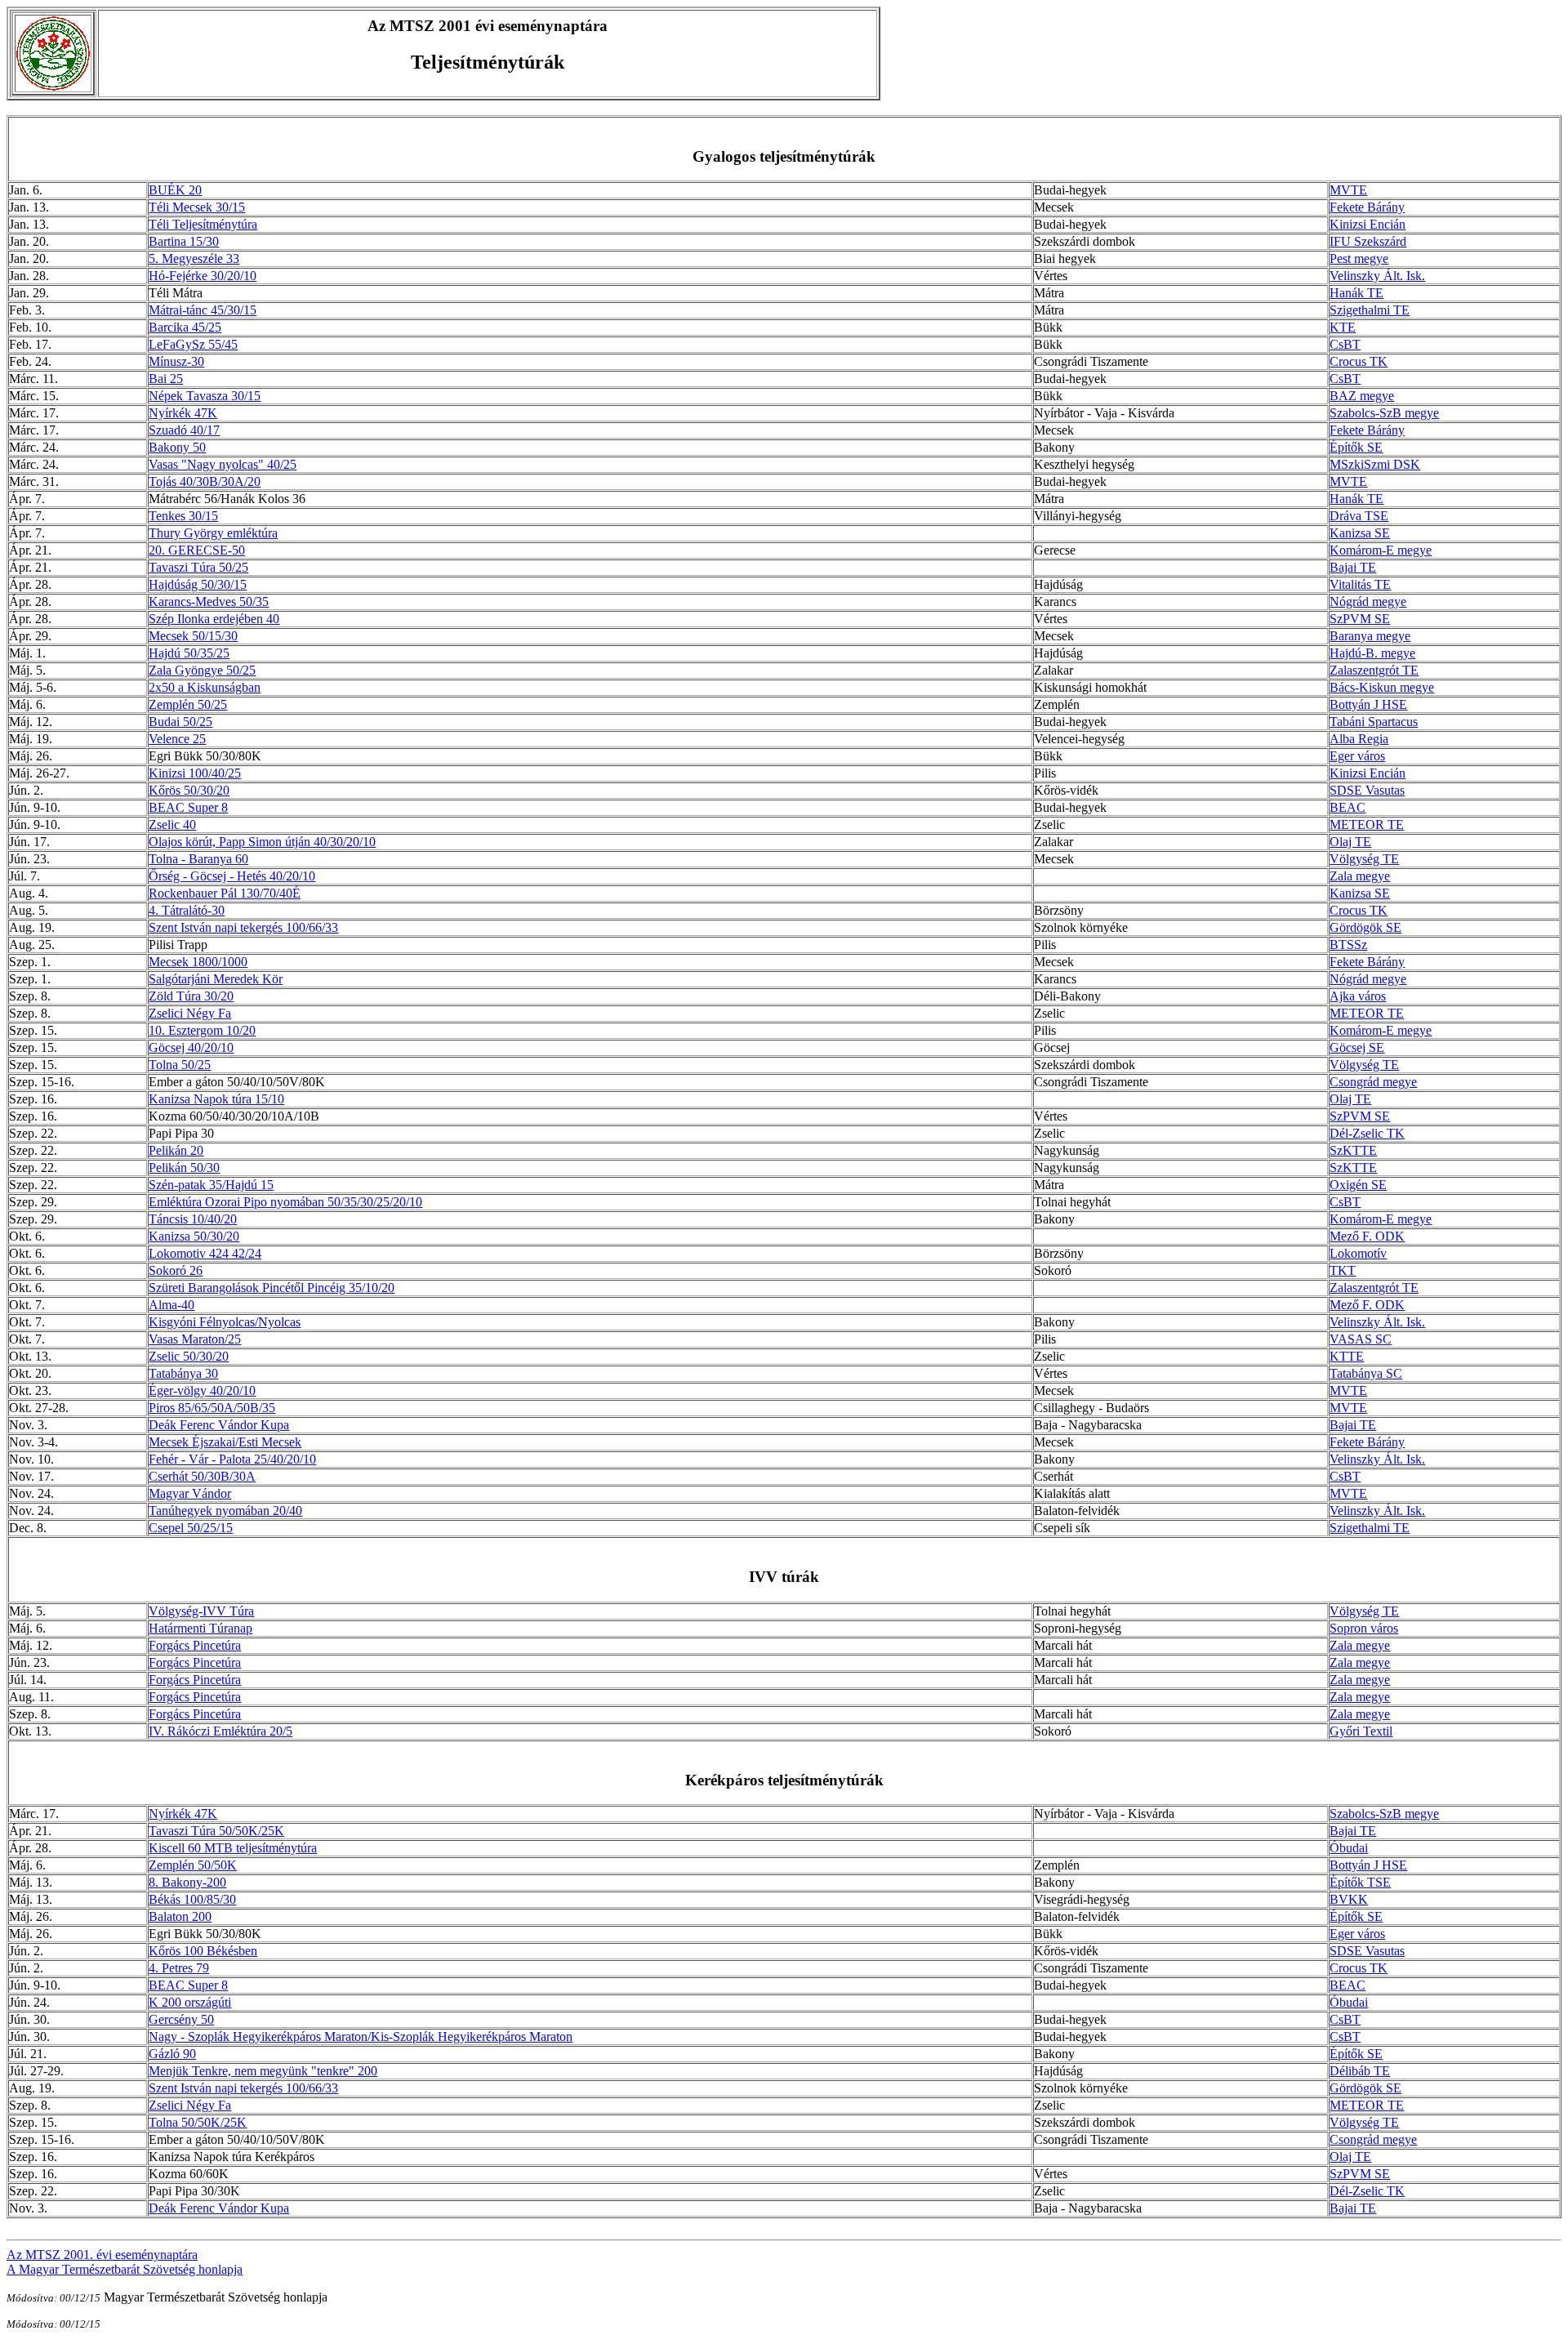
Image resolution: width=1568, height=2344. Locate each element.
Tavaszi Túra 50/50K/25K (216, 1831)
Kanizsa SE (1360, 533)
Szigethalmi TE (1370, 310)
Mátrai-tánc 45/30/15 (203, 310)
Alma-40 (171, 1305)
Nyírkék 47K (183, 413)
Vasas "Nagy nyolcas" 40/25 (223, 464)
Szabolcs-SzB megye (1384, 413)
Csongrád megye (1373, 1082)
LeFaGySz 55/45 (193, 344)
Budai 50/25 (180, 722)
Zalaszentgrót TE (1374, 670)
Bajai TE (1353, 567)
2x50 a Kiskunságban (205, 687)
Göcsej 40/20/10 (191, 1047)
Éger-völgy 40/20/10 (202, 1390)
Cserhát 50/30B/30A (202, 1476)
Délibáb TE (1360, 2071)
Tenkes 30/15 (183, 516)
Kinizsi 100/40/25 (195, 773)
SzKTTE (1353, 1150)
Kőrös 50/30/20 (189, 790)
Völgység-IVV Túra (201, 1611)
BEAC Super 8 (188, 807)
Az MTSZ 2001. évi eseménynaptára (102, 2255)
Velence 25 (177, 739)
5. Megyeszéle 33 (194, 258)
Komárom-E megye (1381, 550)
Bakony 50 (177, 447)
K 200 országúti (190, 2002)
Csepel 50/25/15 (191, 1528)
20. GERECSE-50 (197, 550)
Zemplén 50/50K (193, 1865)
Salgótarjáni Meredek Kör (216, 979)
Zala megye (1360, 876)
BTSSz (1348, 945)
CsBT (1345, 344)
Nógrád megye (1368, 602)
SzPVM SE (1360, 619)
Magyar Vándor (190, 1493)
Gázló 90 (172, 2054)
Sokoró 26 (176, 1270)
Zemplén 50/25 (188, 704)
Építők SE (1356, 447)
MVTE (1348, 190)
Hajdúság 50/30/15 (198, 584)
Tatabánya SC (1366, 1373)
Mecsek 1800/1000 (198, 962)
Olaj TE (1350, 842)
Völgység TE (1364, 859)
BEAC (1347, 807)
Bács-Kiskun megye (1382, 687)
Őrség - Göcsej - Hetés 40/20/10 (232, 876)
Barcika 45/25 (185, 327)
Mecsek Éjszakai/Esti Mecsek (225, 1442)
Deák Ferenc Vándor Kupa (219, 1425)
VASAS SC (1361, 1339)
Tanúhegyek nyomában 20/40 (225, 1511)
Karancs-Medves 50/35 (209, 602)
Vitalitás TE (1360, 584)
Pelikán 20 (176, 1150)
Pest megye (1359, 258)
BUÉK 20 (175, 190)
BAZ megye (1362, 396)
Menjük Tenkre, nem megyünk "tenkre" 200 (263, 2071)
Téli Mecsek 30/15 (197, 207)
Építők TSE (1360, 1882)
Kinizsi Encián (1368, 224)
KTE (1343, 327)
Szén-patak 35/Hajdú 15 (211, 1185)
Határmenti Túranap (200, 1628)
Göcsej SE (1357, 1047)
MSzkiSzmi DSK (1375, 464)
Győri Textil (1361, 1731)
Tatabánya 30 (183, 1373)
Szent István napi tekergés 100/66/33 (243, 927)
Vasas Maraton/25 (195, 1339)
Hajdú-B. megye (1372, 653)
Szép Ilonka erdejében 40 (214, 619)
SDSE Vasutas (1367, 790)
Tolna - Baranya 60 (198, 859)
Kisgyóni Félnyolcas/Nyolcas (225, 1322)
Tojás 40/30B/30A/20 (205, 481)
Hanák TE (1356, 293)
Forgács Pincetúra (195, 1645)
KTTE (1347, 1356)
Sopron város (1364, 1628)
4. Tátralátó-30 (187, 910)
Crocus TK (1359, 361)
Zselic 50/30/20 (189, 1356)
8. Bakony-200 (187, 1882)
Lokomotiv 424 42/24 (205, 1253)
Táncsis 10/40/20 (193, 1219)
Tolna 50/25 (180, 1065)
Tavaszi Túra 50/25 (198, 567)
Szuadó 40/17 (184, 430)
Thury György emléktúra (213, 533)
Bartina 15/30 (184, 241)
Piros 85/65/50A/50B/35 (212, 1408)
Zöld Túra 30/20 (191, 996)
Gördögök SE (1365, 927)
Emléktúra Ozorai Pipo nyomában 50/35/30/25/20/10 (285, 1202)
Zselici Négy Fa (190, 1013)
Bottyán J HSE (1368, 704)
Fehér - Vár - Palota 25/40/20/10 (232, 1459)
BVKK (1349, 1899)
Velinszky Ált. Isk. (1377, 276)
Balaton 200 (180, 1916)
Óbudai (1349, 1848)
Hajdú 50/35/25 (189, 653)
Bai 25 (166, 379)
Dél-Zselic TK (1367, 1133)
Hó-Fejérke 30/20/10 (203, 276)
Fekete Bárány (1367, 207)
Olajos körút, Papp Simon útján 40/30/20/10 (262, 842)
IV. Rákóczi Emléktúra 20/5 (220, 1731)
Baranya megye (1370, 636)
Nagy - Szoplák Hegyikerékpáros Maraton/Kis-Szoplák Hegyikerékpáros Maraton (361, 2037)
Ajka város (1358, 996)
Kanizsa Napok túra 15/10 (216, 1099)
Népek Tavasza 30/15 (205, 396)
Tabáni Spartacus (1374, 722)
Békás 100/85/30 (192, 1899)
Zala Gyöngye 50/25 (202, 670)
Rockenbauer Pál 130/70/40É (225, 893)
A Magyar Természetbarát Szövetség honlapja (125, 2269)
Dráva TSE (1359, 516)
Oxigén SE (1358, 1185)
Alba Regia (1359, 739)
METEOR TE (1367, 824)
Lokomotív (1358, 1253)
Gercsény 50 (181, 2019)
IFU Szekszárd (1368, 241)
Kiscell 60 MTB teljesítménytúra (233, 1848)
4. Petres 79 (179, 1968)
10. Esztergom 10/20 (202, 1030)
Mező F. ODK (1367, 1236)
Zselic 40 (172, 824)
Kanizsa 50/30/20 (194, 1236)
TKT (1343, 1270)
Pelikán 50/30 (184, 1168)
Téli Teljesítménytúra (203, 224)
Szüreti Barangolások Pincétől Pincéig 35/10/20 (272, 1288)
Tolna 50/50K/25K (198, 2122)
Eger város (1357, 756)
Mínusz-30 (176, 361)
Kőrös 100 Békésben (203, 1951)
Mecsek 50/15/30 (193, 636)
